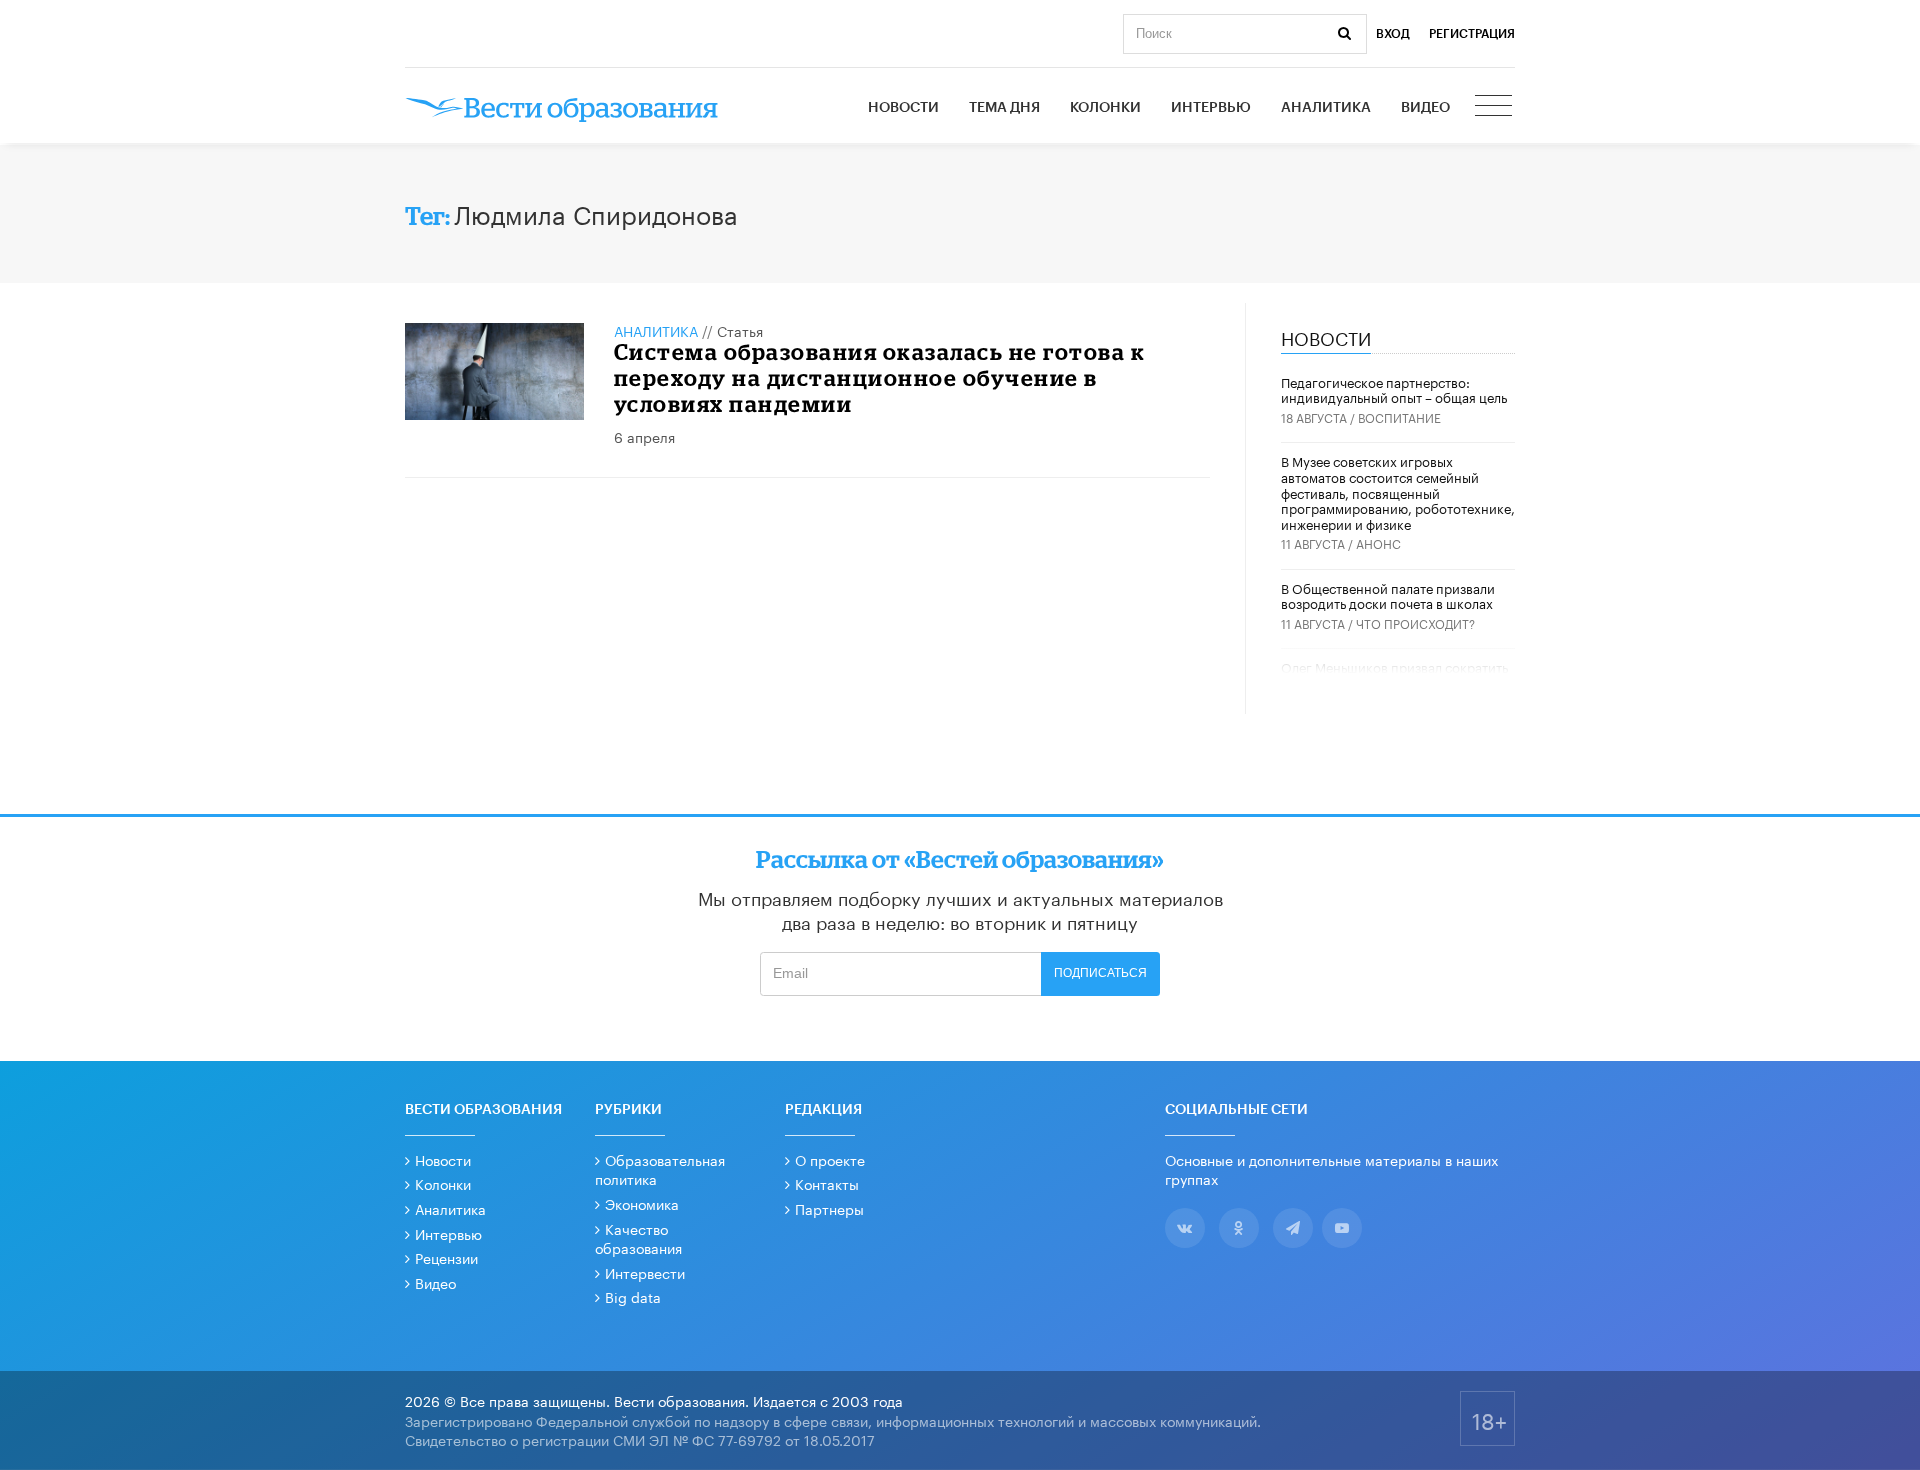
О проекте (830, 1159)
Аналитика (1326, 108)
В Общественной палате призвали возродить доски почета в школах (1388, 595)
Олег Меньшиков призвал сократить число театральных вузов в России (1394, 674)
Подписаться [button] (1100, 973)
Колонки (1105, 108)
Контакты (827, 1183)
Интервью (1211, 108)
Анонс (1378, 542)
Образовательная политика (660, 1169)
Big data (633, 1296)
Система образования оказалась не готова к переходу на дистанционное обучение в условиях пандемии (880, 378)
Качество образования (638, 1238)
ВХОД (1393, 34)
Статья (740, 330)
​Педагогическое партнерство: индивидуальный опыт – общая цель (1394, 389)
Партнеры (829, 1208)
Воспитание (1399, 416)
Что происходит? (1415, 622)
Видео (1425, 108)
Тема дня (1004, 108)
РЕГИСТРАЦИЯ (1472, 34)
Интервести (645, 1272)
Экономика (642, 1203)
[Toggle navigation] (1495, 108)
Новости (903, 108)
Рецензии (446, 1257)
